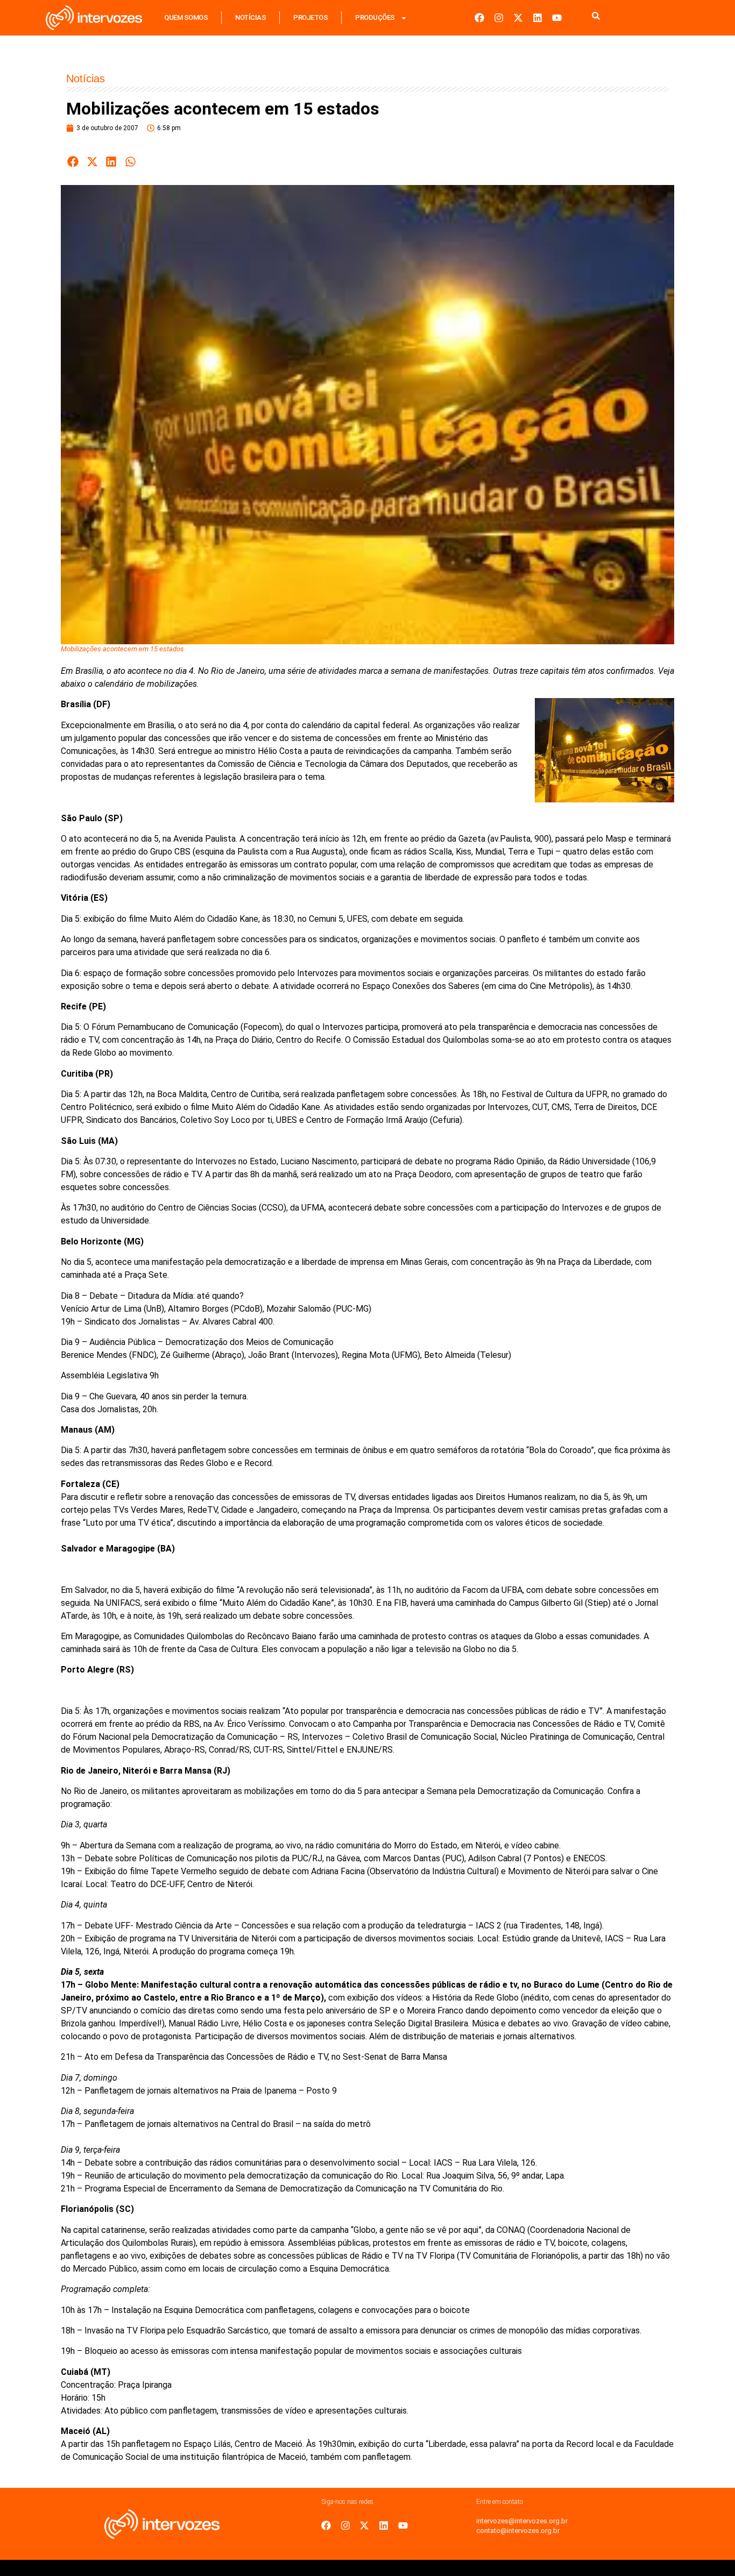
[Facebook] (479, 18)
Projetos (310, 17)
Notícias (250, 17)
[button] (73, 162)
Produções (375, 17)
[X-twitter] (518, 18)
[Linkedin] (538, 18)
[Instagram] (499, 18)
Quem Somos (186, 17)
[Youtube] (557, 18)
